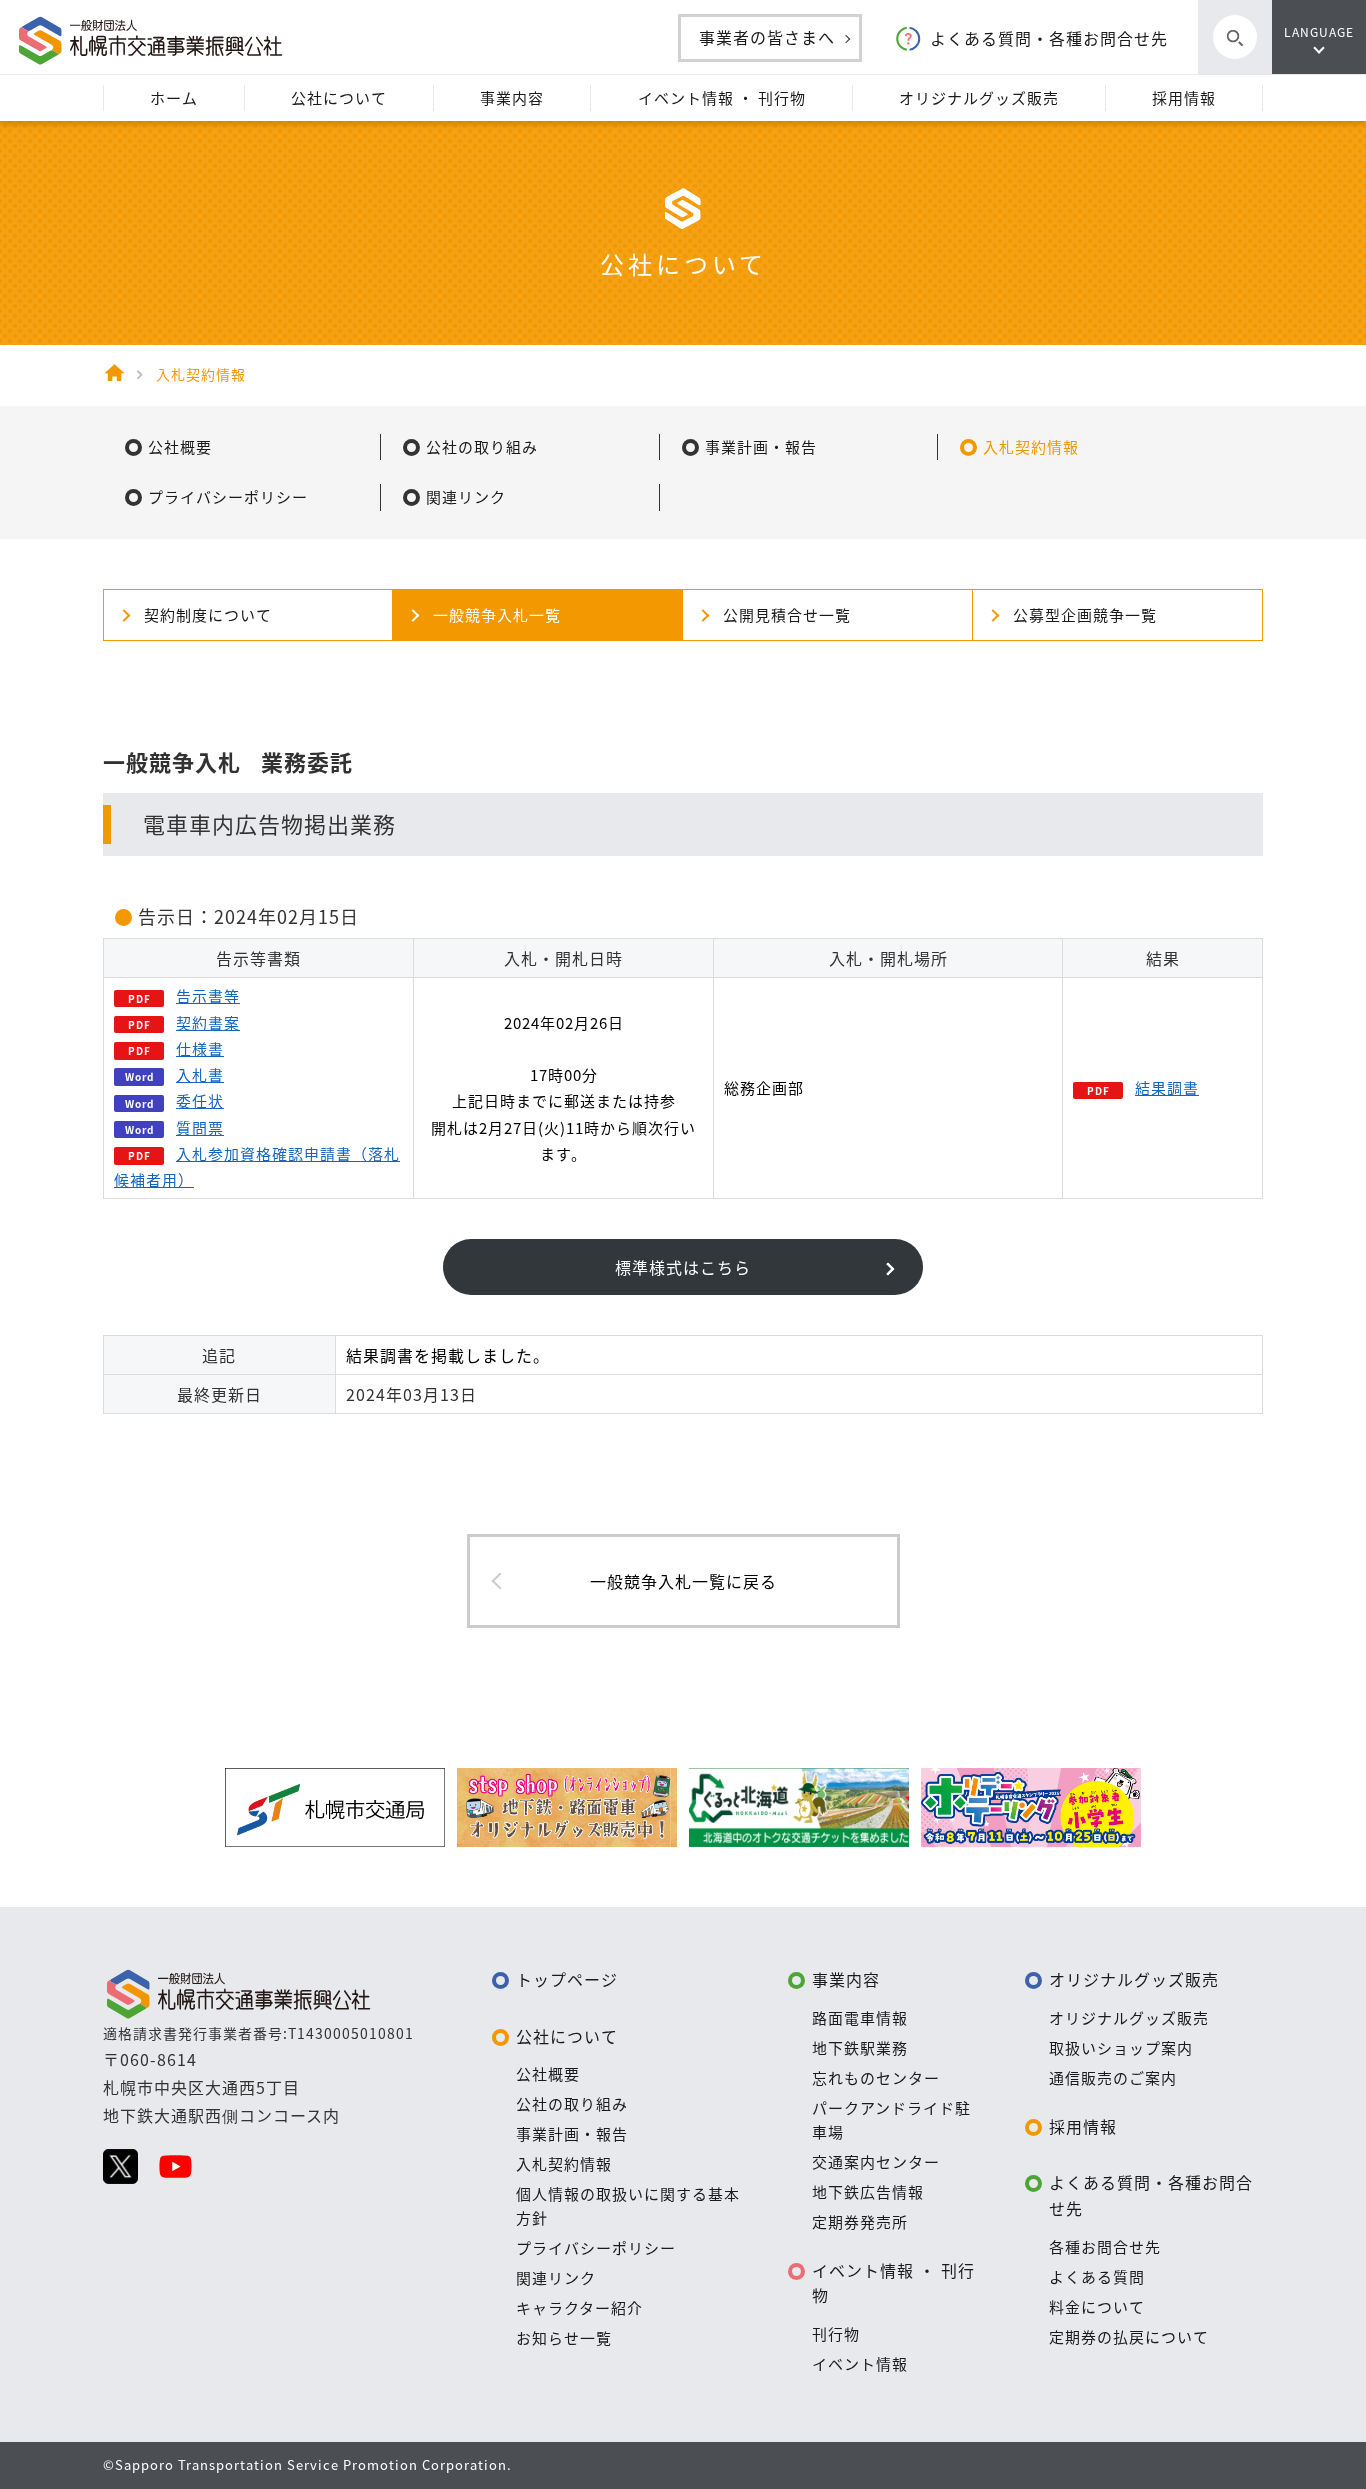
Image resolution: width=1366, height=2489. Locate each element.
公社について (567, 2036)
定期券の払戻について (1129, 2337)
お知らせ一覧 (564, 2338)
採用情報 (1083, 2126)
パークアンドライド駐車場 (891, 2120)
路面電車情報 (860, 2018)
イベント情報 (860, 2364)
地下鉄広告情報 (868, 2192)
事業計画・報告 (572, 2134)
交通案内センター (876, 2162)
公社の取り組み (572, 2104)
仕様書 (200, 1049)
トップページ (567, 1979)
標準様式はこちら (683, 1267)
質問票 (200, 1128)
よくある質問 (1097, 2277)
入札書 (200, 1075)
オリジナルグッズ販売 (1134, 1979)
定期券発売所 (860, 2222)
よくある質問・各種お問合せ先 (1049, 38)
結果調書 (1167, 1088)
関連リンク (556, 2278)
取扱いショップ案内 (1121, 2048)
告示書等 (208, 996)
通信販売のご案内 (1113, 2078)
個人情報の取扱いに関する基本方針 (628, 2206)
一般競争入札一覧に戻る (683, 1581)
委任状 (200, 1101)
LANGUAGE (1319, 32)
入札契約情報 (564, 2164)
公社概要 (548, 2074)
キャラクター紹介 (579, 2308)
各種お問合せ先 (1105, 2247)
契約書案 (208, 1023)
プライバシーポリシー (596, 2248)
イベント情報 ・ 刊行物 (893, 2283)
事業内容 (846, 1979)
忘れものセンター (876, 2078)
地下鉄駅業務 (860, 2048)
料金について (1097, 2307)
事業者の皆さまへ (767, 37)
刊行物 (836, 2334)
